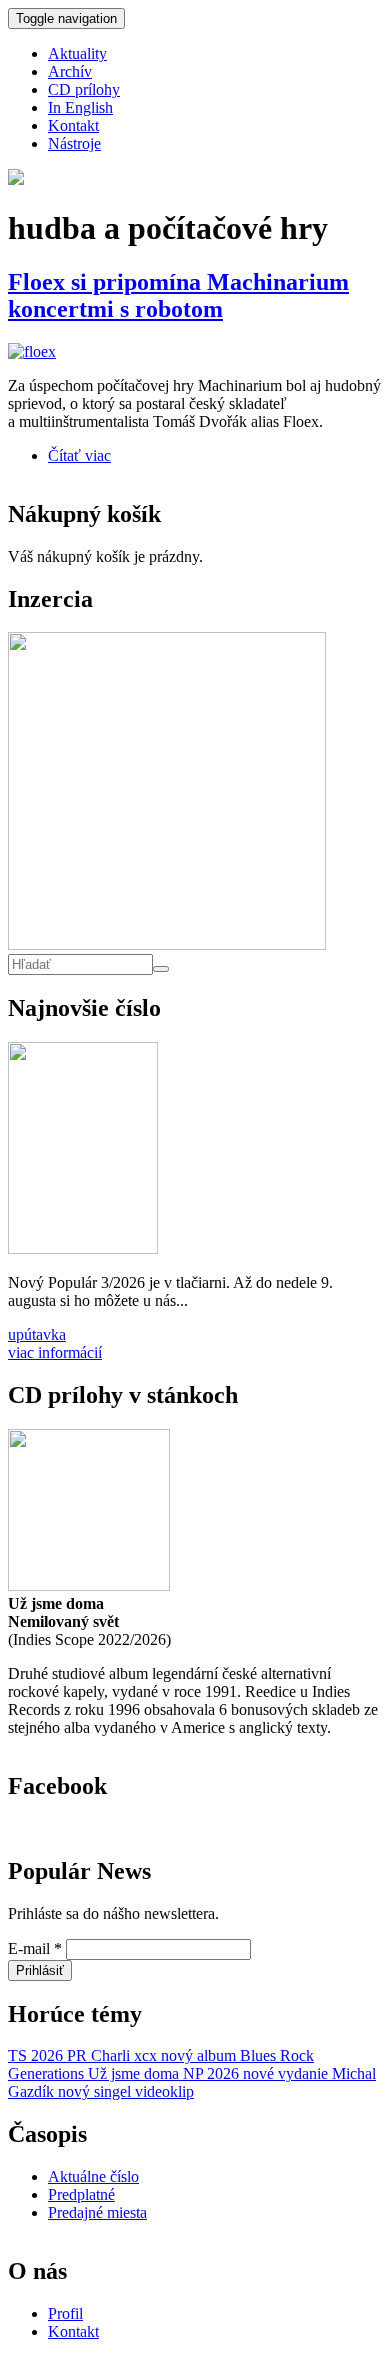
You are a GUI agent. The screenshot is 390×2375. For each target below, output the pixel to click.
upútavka (37, 1334)
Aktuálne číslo (93, 2176)
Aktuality (77, 53)
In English (80, 107)
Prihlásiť (40, 1970)
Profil (65, 2313)
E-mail (35, 1948)
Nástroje (74, 143)
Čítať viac (79, 455)
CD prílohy (84, 89)
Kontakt (73, 125)
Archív (70, 71)
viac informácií (55, 1352)
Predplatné (81, 2194)
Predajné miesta (97, 2212)
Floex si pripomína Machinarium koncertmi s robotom (178, 295)
